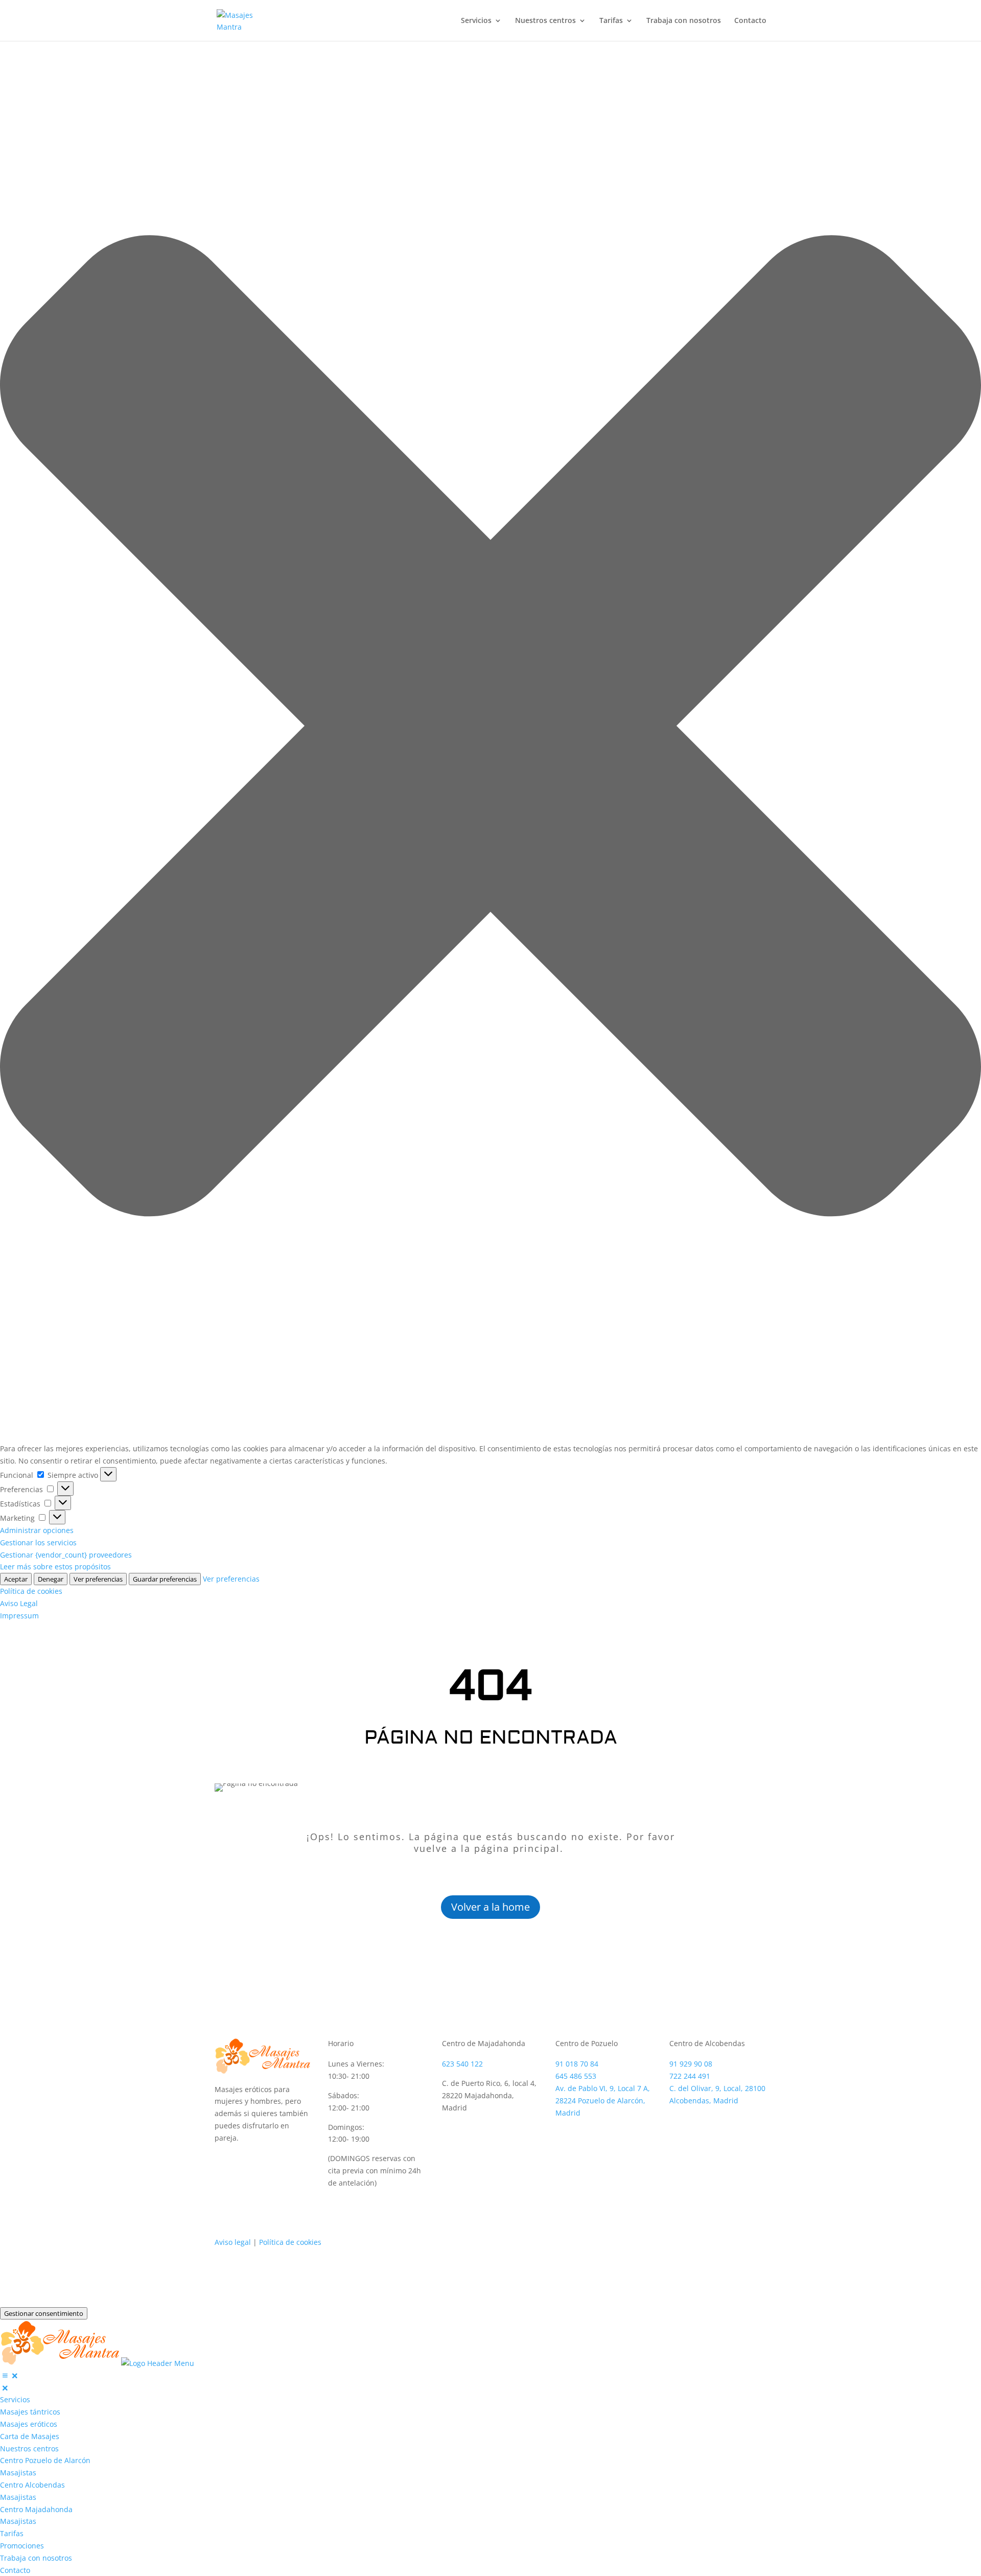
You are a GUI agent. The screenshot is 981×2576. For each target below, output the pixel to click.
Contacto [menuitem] (15, 2570)
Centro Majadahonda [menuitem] (36, 2509)
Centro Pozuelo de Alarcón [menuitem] (45, 2460)
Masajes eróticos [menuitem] (29, 2424)
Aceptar (16, 1579)
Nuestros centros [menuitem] (29, 2449)
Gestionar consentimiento (44, 2313)
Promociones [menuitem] (22, 2546)
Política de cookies (31, 1591)
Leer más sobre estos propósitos (55, 1567)
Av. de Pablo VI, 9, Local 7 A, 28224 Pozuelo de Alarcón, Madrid (603, 2101)
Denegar (51, 1579)
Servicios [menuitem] (15, 2399)
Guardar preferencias (165, 1579)
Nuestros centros (545, 21)
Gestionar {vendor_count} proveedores (66, 1555)
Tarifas (611, 21)
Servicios (476, 21)
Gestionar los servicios (38, 1542)
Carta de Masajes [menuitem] (30, 2436)
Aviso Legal (19, 1603)
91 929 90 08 (691, 2064)
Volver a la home (491, 1907)
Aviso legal (233, 2242)
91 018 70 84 (577, 2064)
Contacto (750, 21)
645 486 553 (576, 2076)
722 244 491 (690, 2076)
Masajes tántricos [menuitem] (30, 2412)
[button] (491, 728)
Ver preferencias (98, 1579)
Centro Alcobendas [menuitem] (32, 2485)
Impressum (19, 1616)
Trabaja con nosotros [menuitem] (36, 2558)
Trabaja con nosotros (684, 21)
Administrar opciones (37, 1530)
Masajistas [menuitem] (18, 2473)
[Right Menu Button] (10, 2375)
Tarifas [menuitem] (12, 2533)
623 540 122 (462, 2064)
